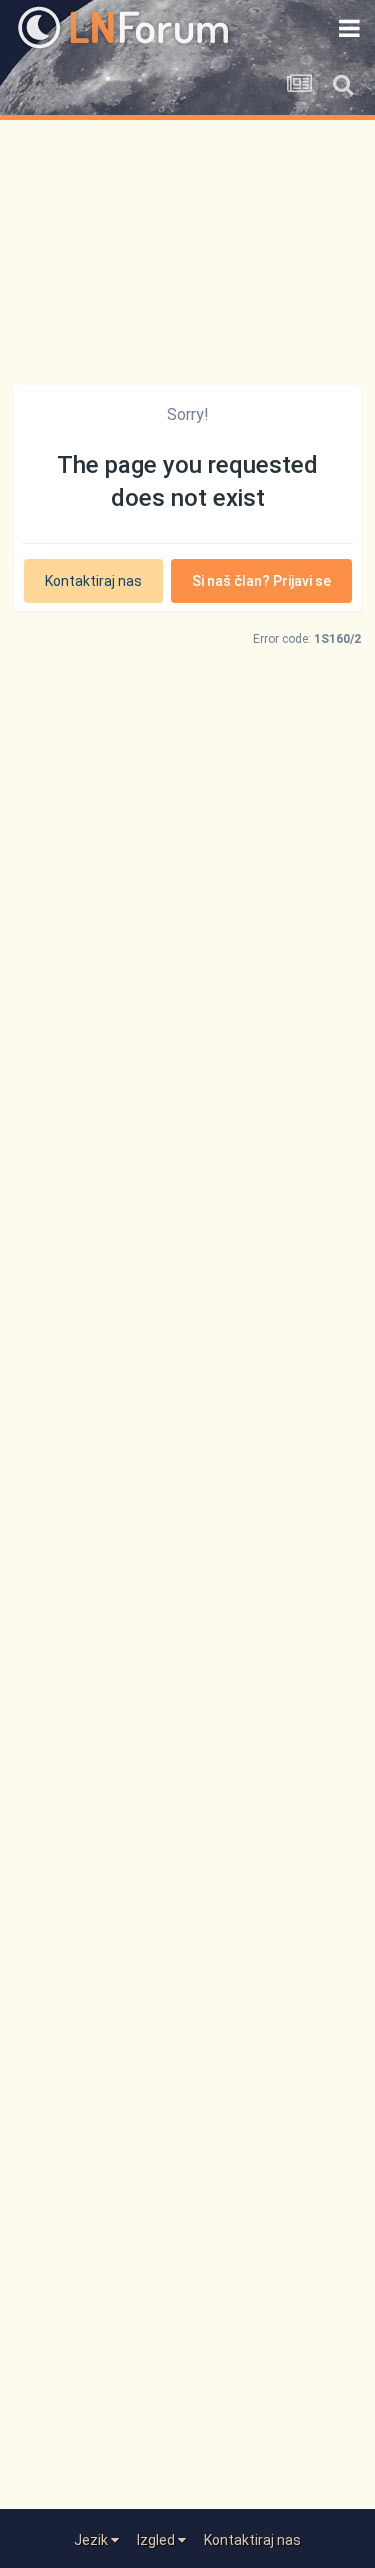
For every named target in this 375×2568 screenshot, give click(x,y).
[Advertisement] (187, 241)
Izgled (157, 2540)
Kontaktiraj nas (93, 581)
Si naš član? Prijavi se (261, 581)
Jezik (92, 2540)
